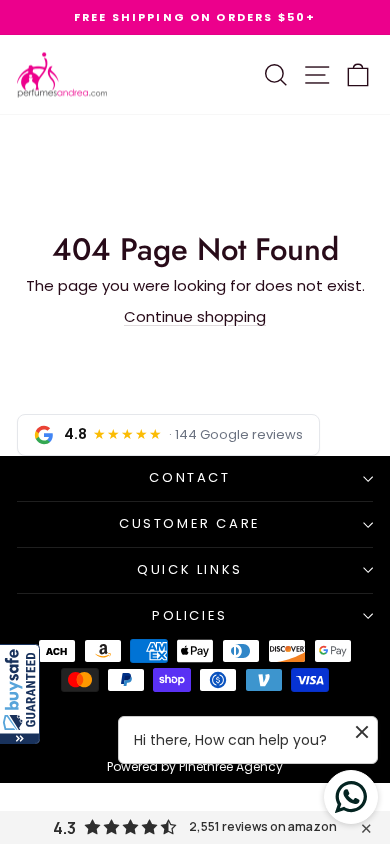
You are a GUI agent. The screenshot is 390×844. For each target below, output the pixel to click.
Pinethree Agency (231, 766)
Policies (190, 615)
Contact (189, 477)
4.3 (64, 828)
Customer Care (190, 523)
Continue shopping (195, 316)
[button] (20, 694)
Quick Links (190, 569)
